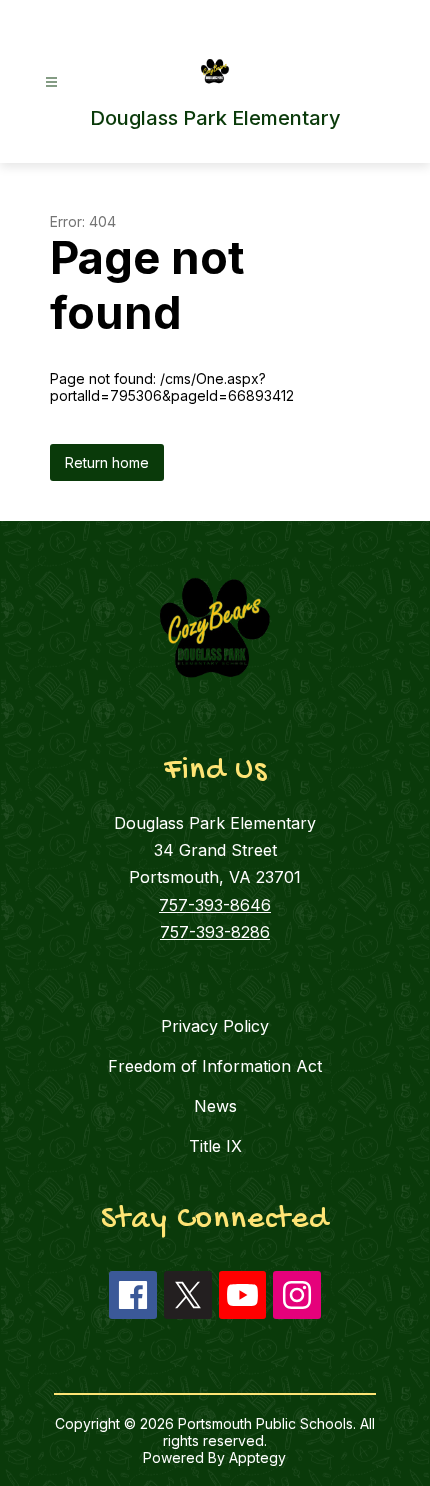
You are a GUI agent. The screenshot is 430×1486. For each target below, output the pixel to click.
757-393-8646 (215, 905)
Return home (107, 462)
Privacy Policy (215, 1026)
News (215, 1106)
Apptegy (257, 1457)
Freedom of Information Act (215, 1066)
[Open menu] (51, 82)
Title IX (215, 1146)
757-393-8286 (215, 932)
